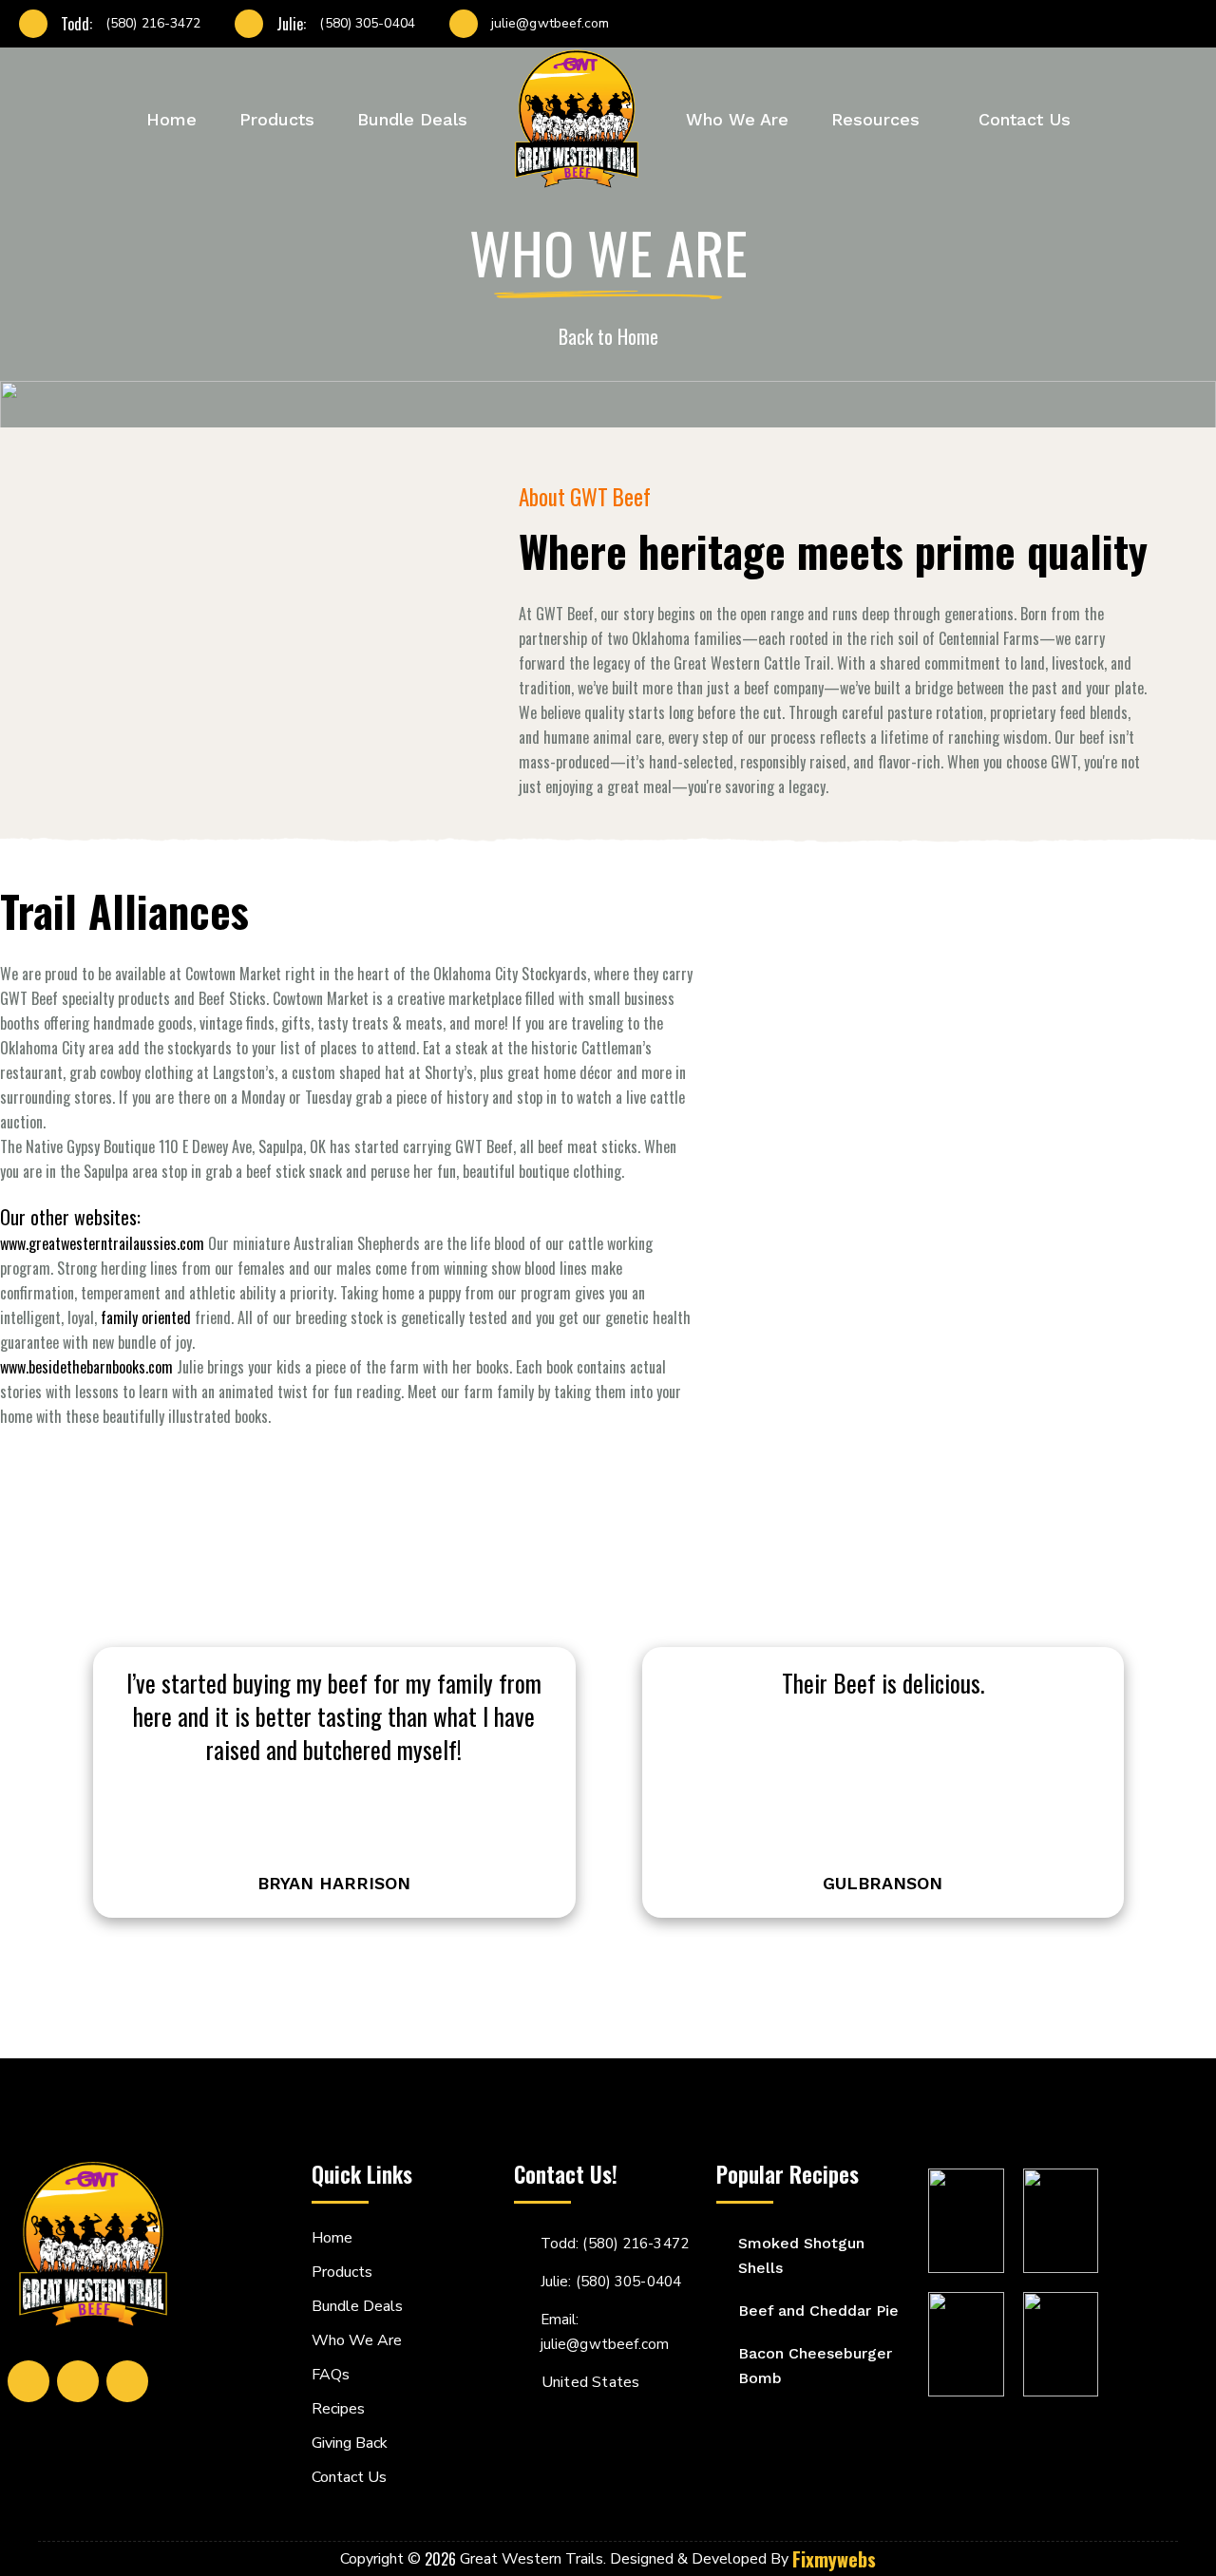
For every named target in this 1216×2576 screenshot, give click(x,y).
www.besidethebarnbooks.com (86, 1367)
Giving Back (350, 2443)
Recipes (338, 2409)
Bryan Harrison (334, 1884)
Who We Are (737, 119)
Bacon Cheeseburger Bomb (815, 2366)
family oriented (148, 1317)
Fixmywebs (834, 2559)
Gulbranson (883, 1884)
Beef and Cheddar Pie (818, 2311)
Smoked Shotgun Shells (801, 2255)
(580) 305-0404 (367, 24)
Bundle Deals (412, 119)
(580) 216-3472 (153, 24)
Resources (875, 119)
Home (171, 119)
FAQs (331, 2375)
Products (277, 119)
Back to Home (608, 336)
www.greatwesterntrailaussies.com (104, 1243)
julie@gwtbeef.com (551, 24)
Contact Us (1025, 119)
